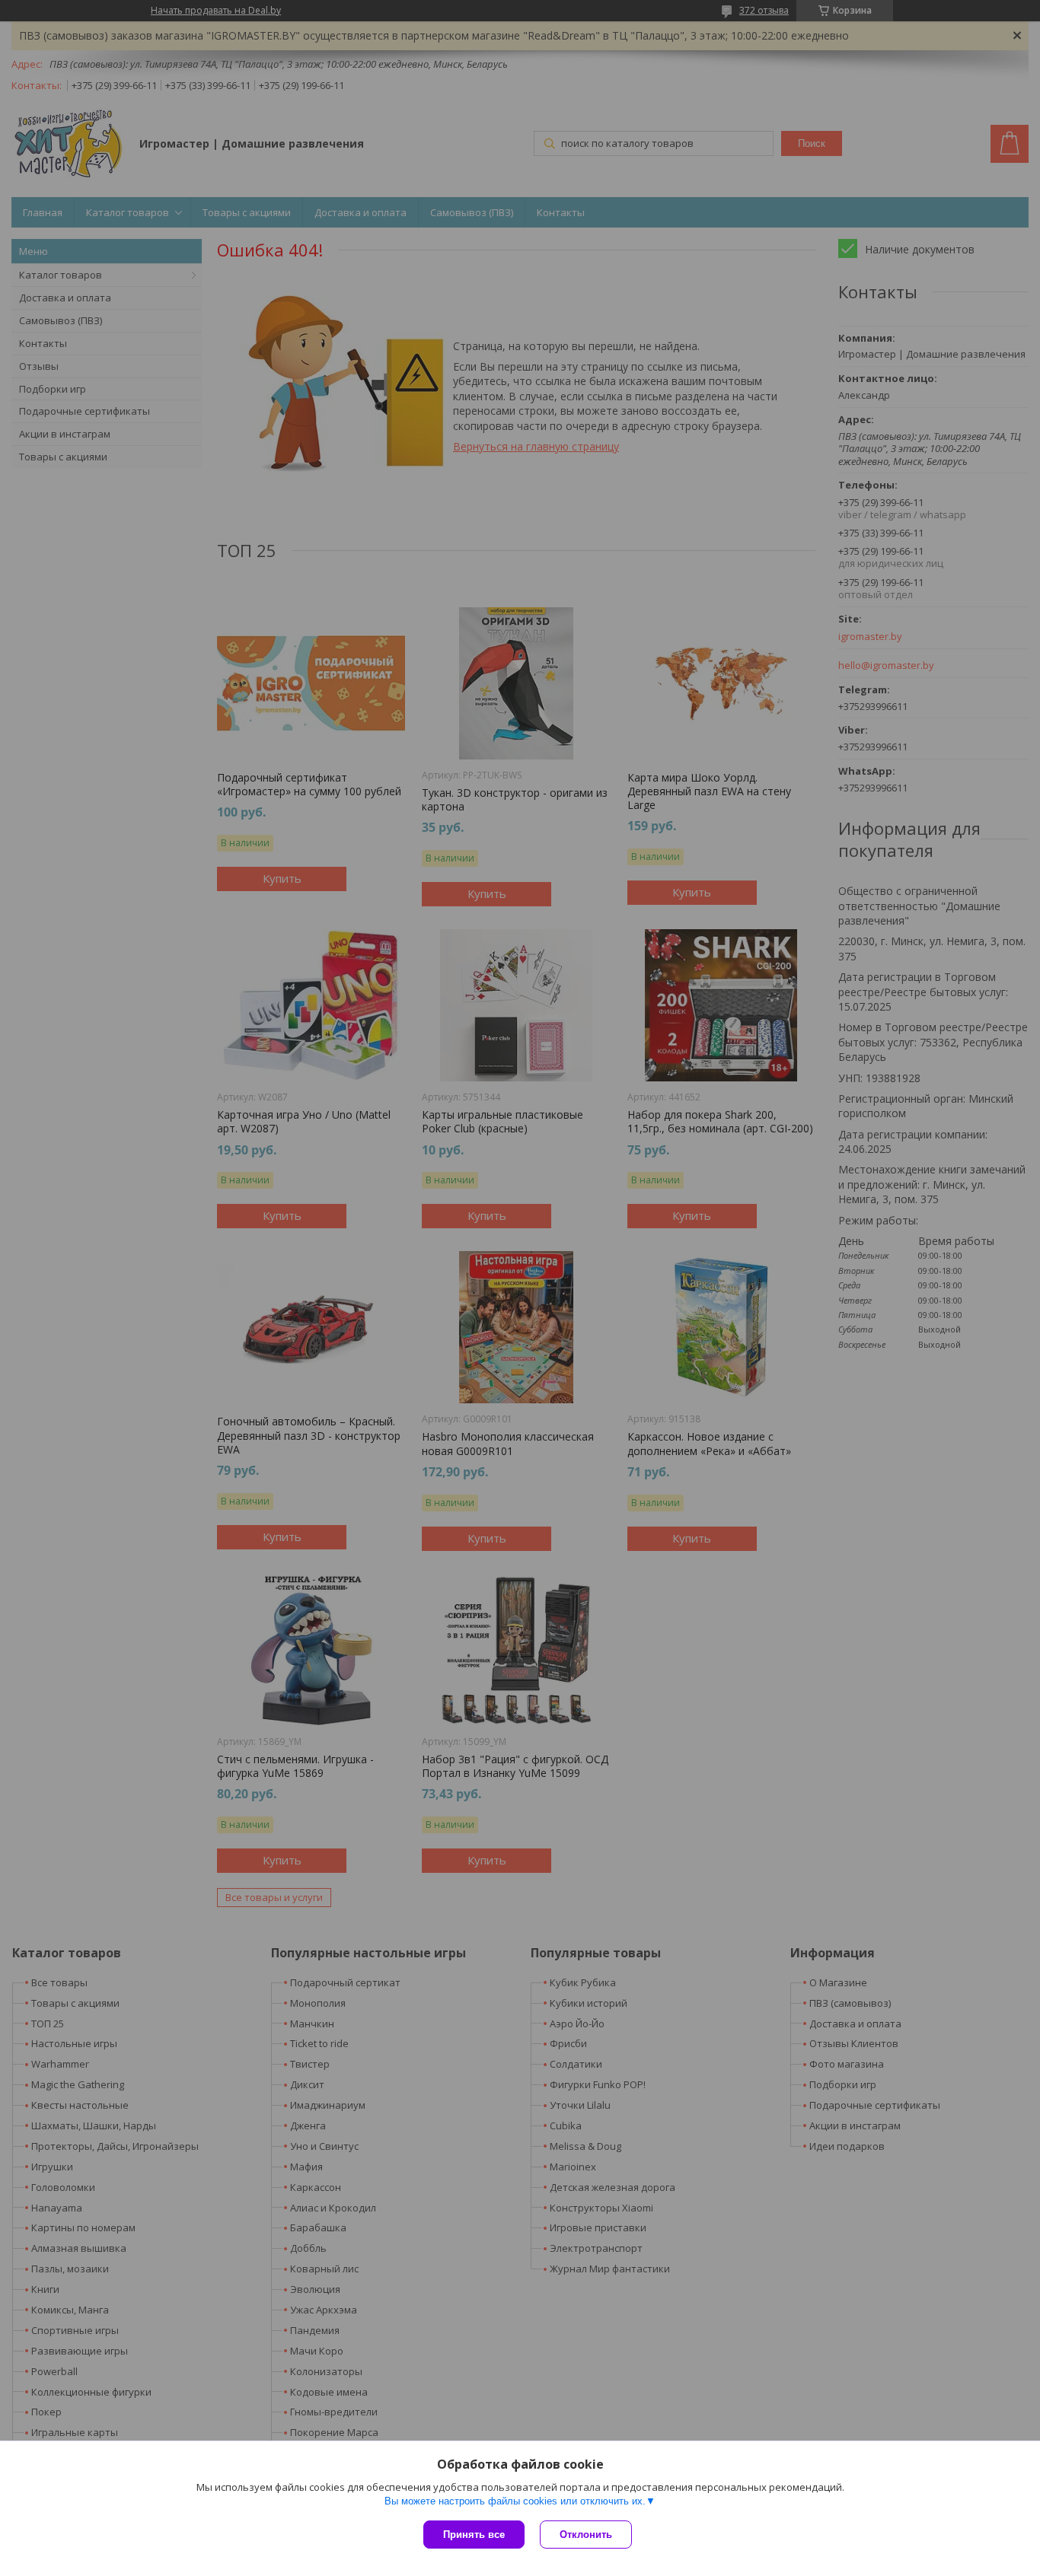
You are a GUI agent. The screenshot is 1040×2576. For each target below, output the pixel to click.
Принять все (474, 2535)
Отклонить (586, 2535)
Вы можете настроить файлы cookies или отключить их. (515, 2501)
